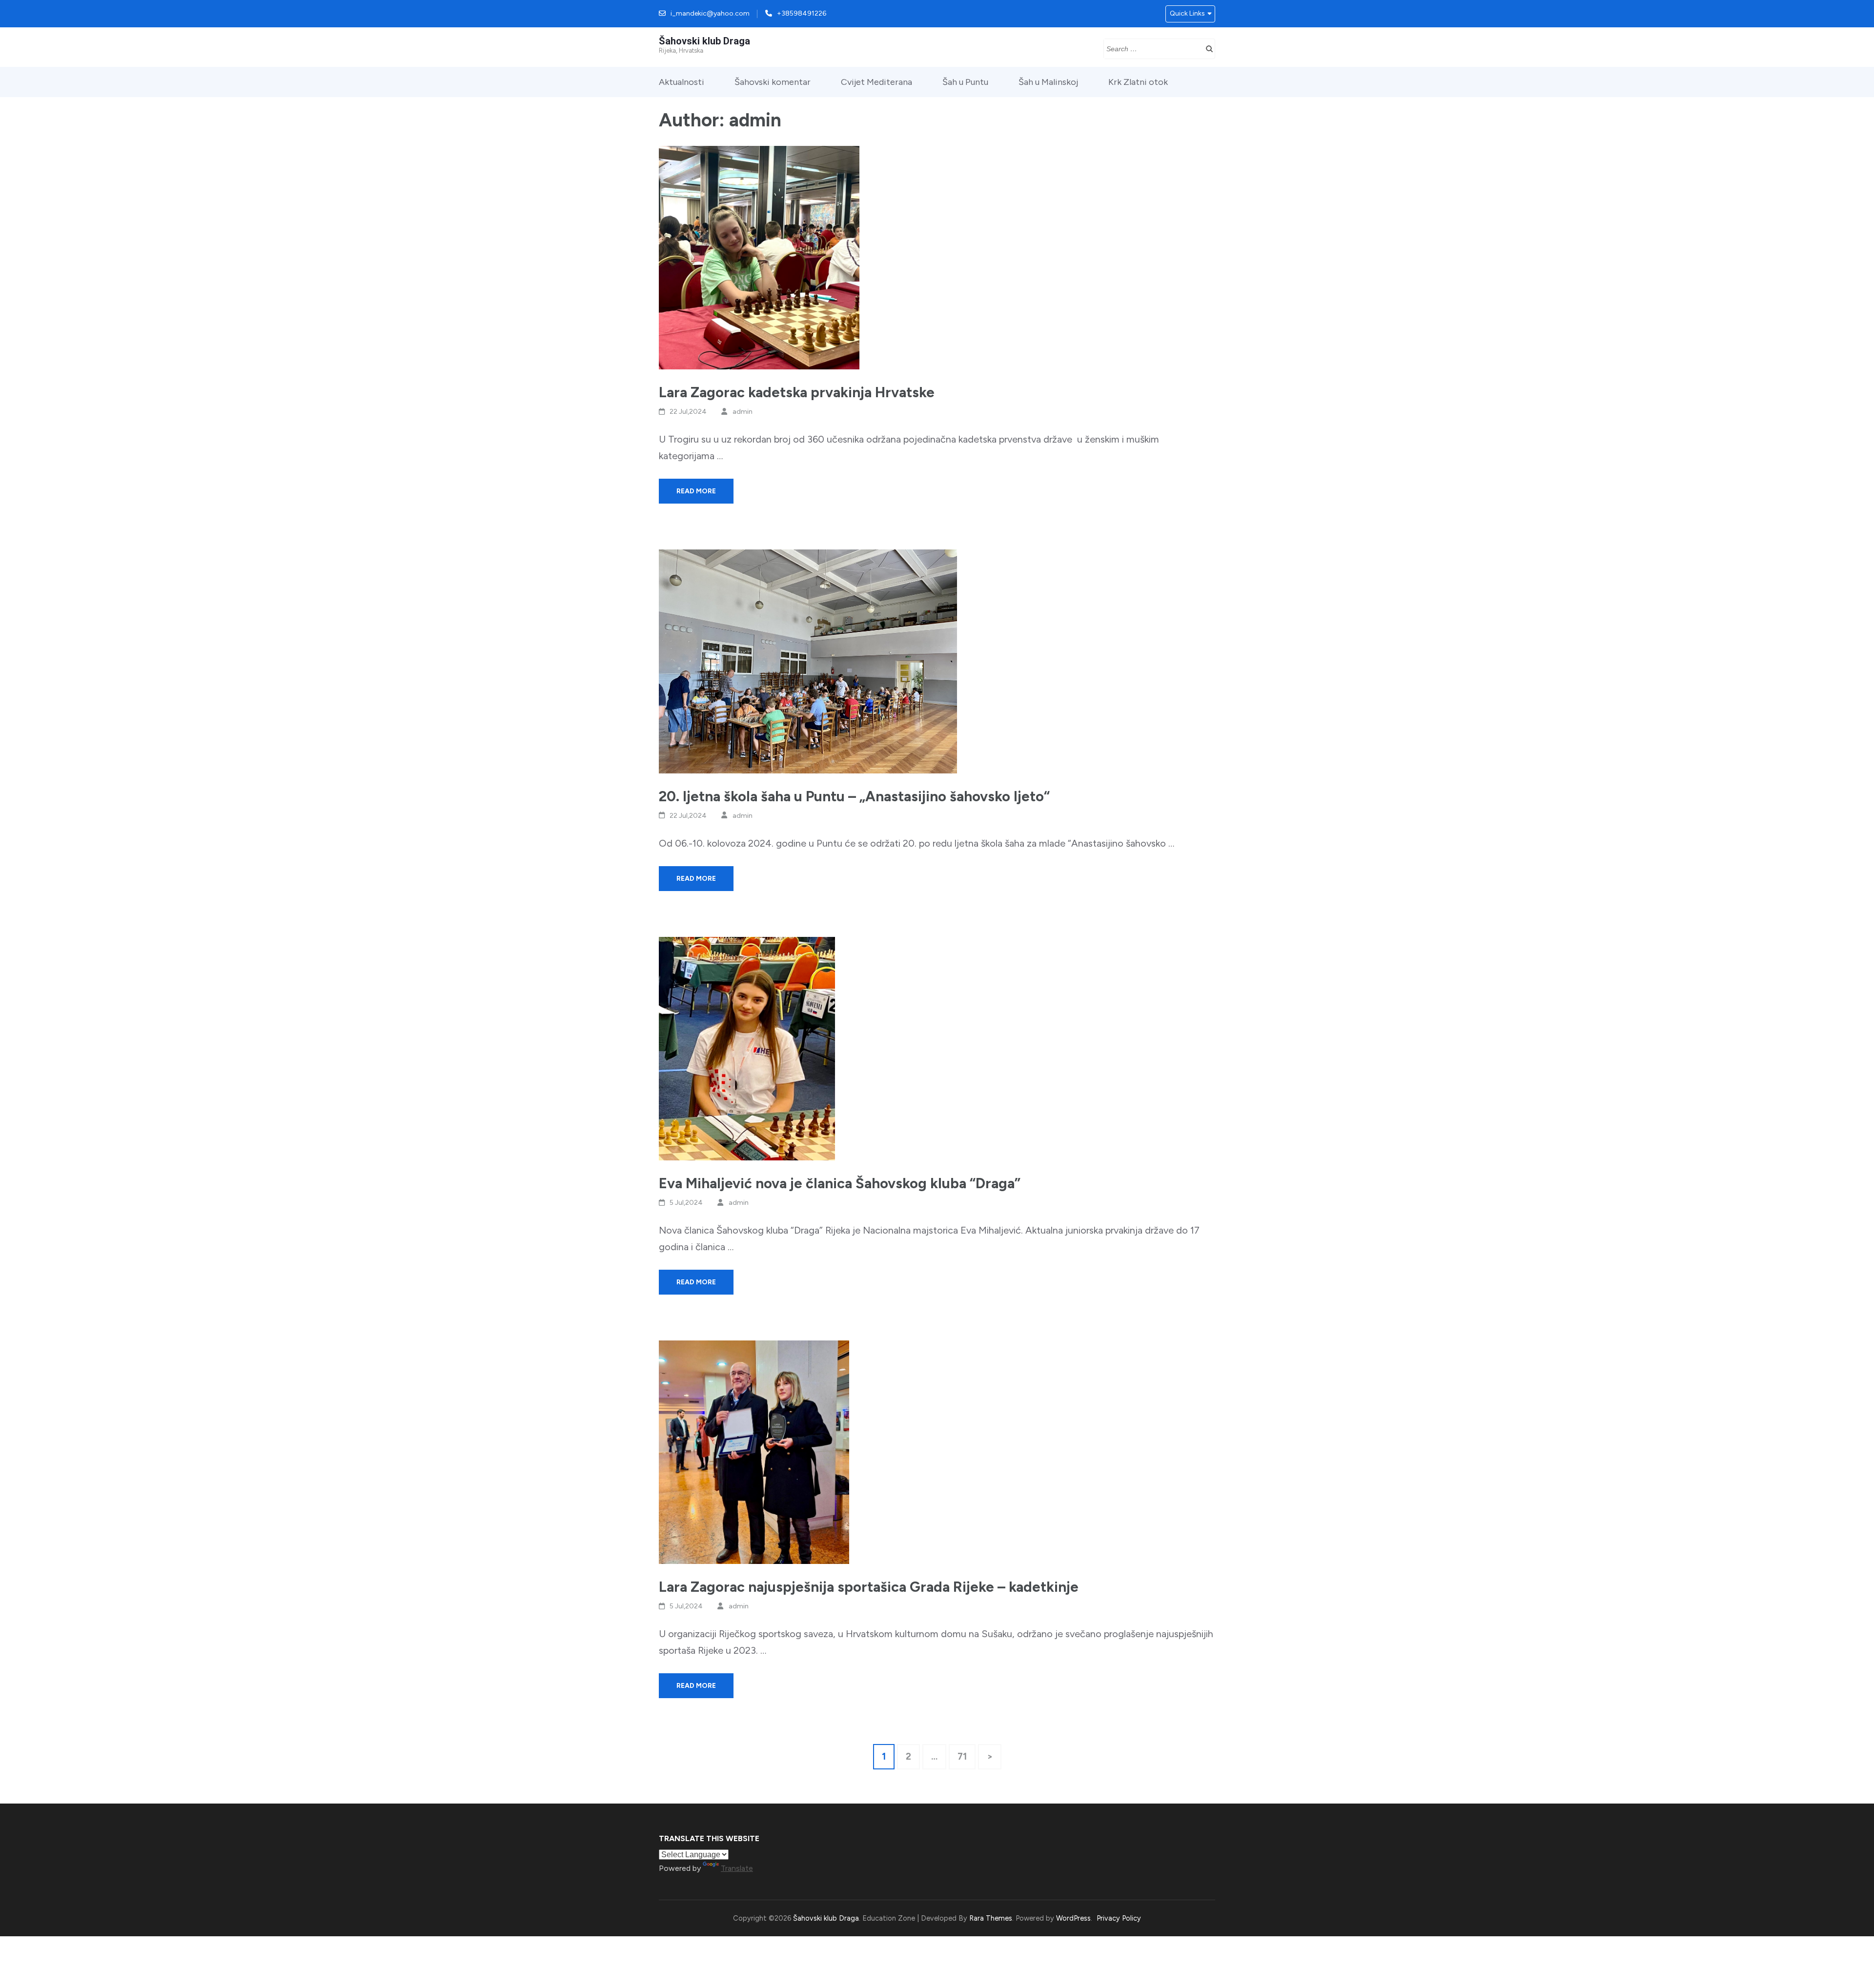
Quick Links (1187, 13)
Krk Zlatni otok (1138, 82)
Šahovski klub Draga (704, 41)
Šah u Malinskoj (1048, 82)
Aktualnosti (682, 82)
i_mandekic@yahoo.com (710, 13)
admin (743, 412)
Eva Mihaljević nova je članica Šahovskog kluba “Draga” (840, 1183)
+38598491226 (802, 13)
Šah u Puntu (965, 82)
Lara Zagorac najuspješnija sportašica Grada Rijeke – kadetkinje (869, 1587)
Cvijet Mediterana (876, 82)
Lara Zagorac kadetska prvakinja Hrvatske (797, 392)
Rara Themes (991, 1918)
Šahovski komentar (773, 82)
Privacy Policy (1119, 1918)
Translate (737, 1868)
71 (966, 1756)
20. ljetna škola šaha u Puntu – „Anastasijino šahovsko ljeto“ (854, 796)
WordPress (1073, 1918)
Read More (696, 491)
